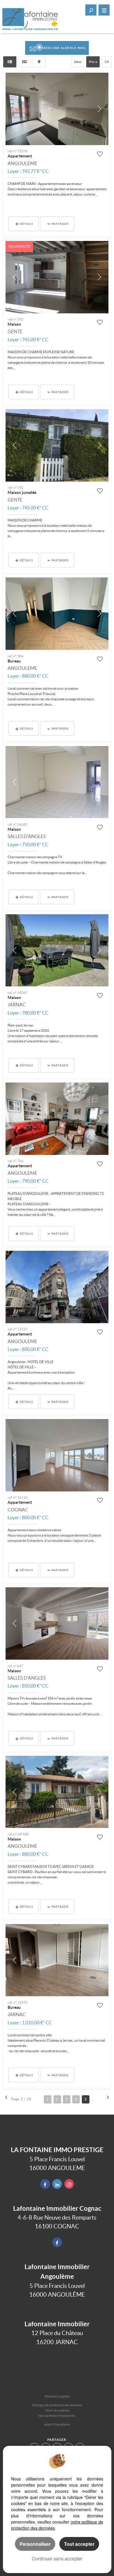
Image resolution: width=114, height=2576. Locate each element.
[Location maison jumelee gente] (57, 445)
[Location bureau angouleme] (57, 614)
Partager (60, 224)
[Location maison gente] (57, 277)
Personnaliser (35, 2544)
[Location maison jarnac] (57, 950)
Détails (26, 224)
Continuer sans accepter (57, 2559)
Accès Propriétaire (57, 2424)
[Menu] (104, 10)
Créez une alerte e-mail (64, 48)
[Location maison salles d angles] (57, 782)
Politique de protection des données (57, 2405)
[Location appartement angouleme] (57, 109)
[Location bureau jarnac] (57, 1960)
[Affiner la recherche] (91, 10)
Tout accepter (79, 2544)
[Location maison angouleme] (57, 1792)
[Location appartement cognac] (57, 1455)
